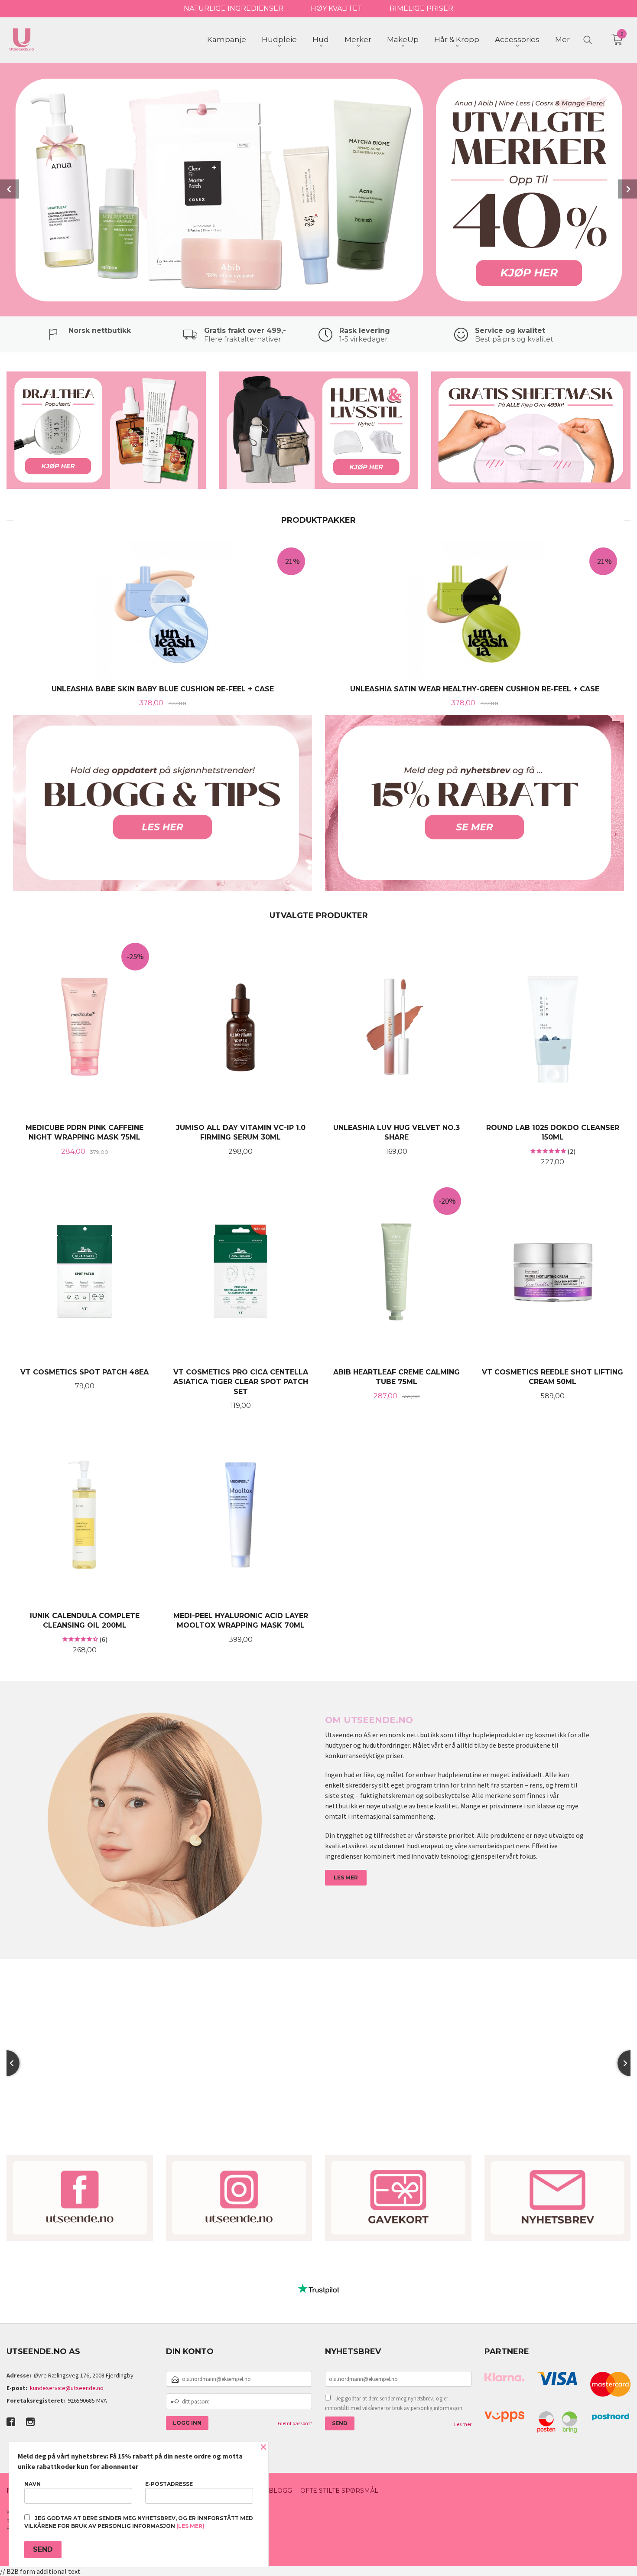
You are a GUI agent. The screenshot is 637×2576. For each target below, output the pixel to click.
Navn (32, 2484)
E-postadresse (169, 2484)
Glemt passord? (295, 2423)
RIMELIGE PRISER (421, 8)
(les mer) (190, 2526)
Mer (562, 39)
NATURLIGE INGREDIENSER (234, 8)
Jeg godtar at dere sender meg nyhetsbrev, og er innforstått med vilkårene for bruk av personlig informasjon (394, 2403)
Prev (10, 189)
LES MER (346, 1877)
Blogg (280, 2491)
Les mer (463, 2424)
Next (627, 189)
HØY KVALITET (336, 8)
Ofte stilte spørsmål (339, 2491)
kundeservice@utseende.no (67, 2388)
